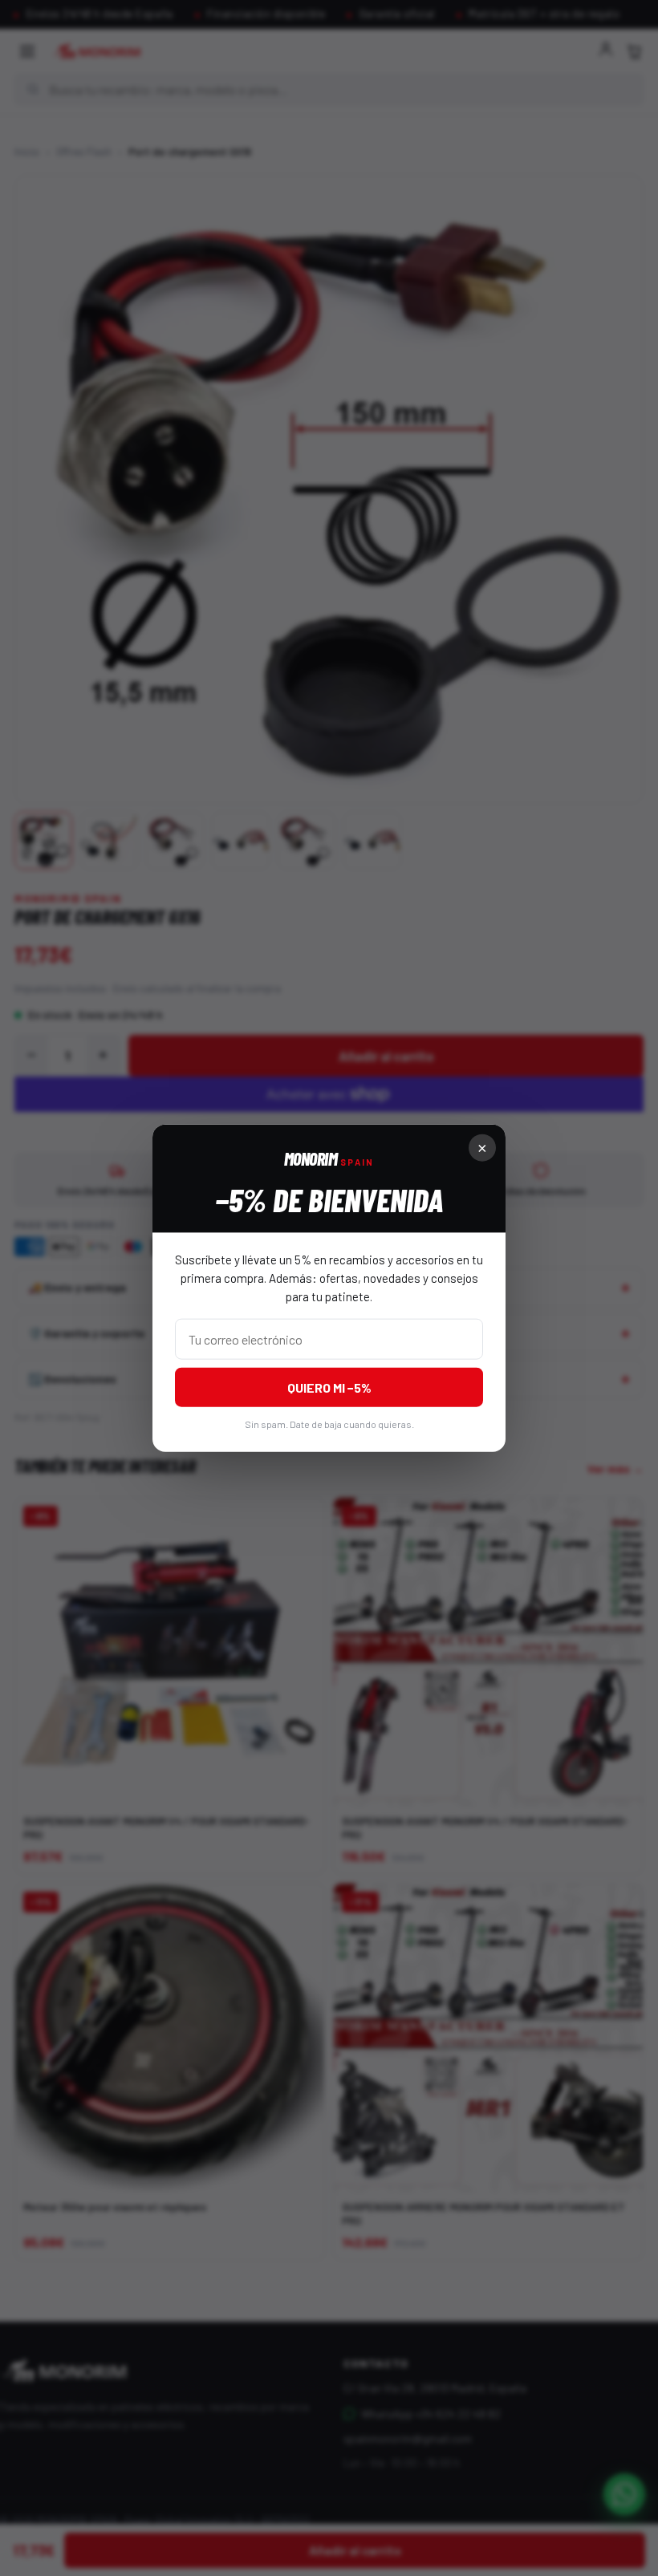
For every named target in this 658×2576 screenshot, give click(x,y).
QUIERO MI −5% (329, 1387)
